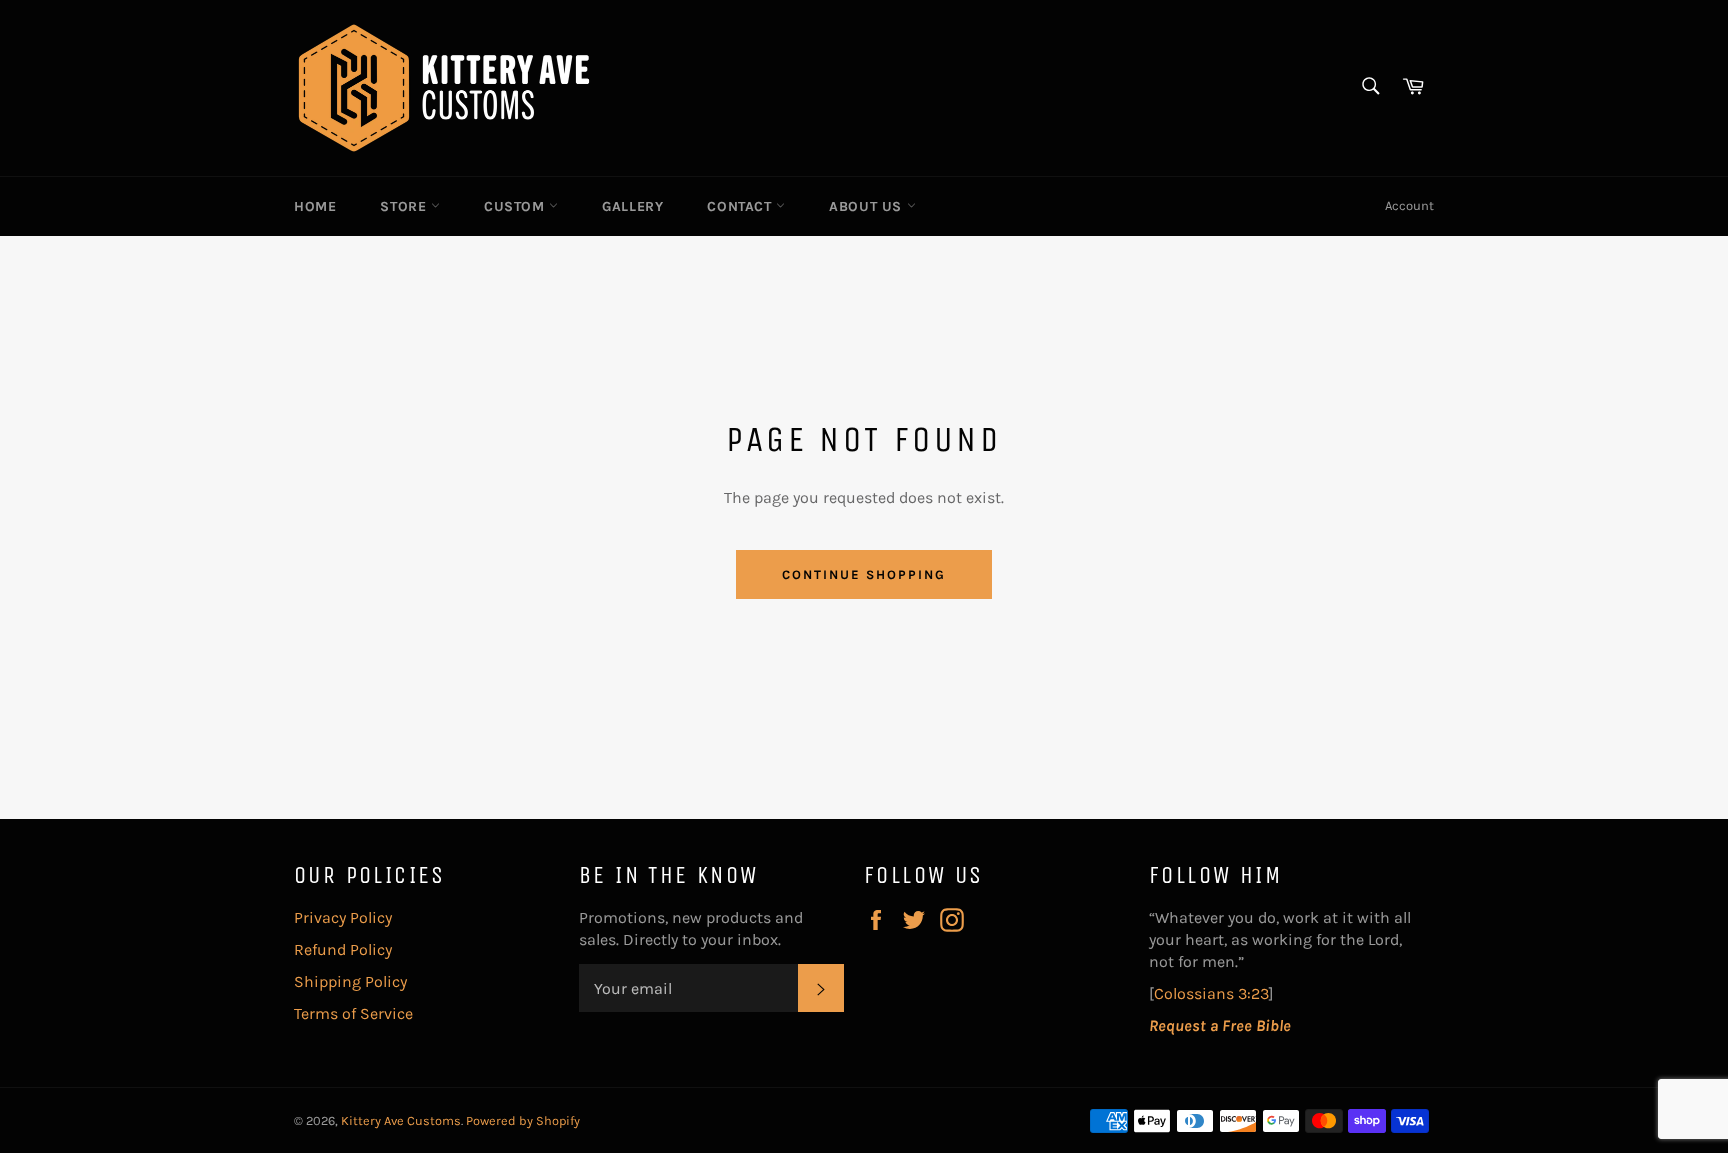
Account (1409, 205)
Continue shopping (863, 574)
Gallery (632, 206)
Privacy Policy (343, 917)
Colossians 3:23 (1211, 993)
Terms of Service (353, 1013)
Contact (741, 206)
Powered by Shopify (523, 1120)
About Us (867, 206)
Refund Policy (343, 949)
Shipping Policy (350, 981)
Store (405, 206)
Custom (516, 206)
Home (315, 206)
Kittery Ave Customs (401, 1120)
